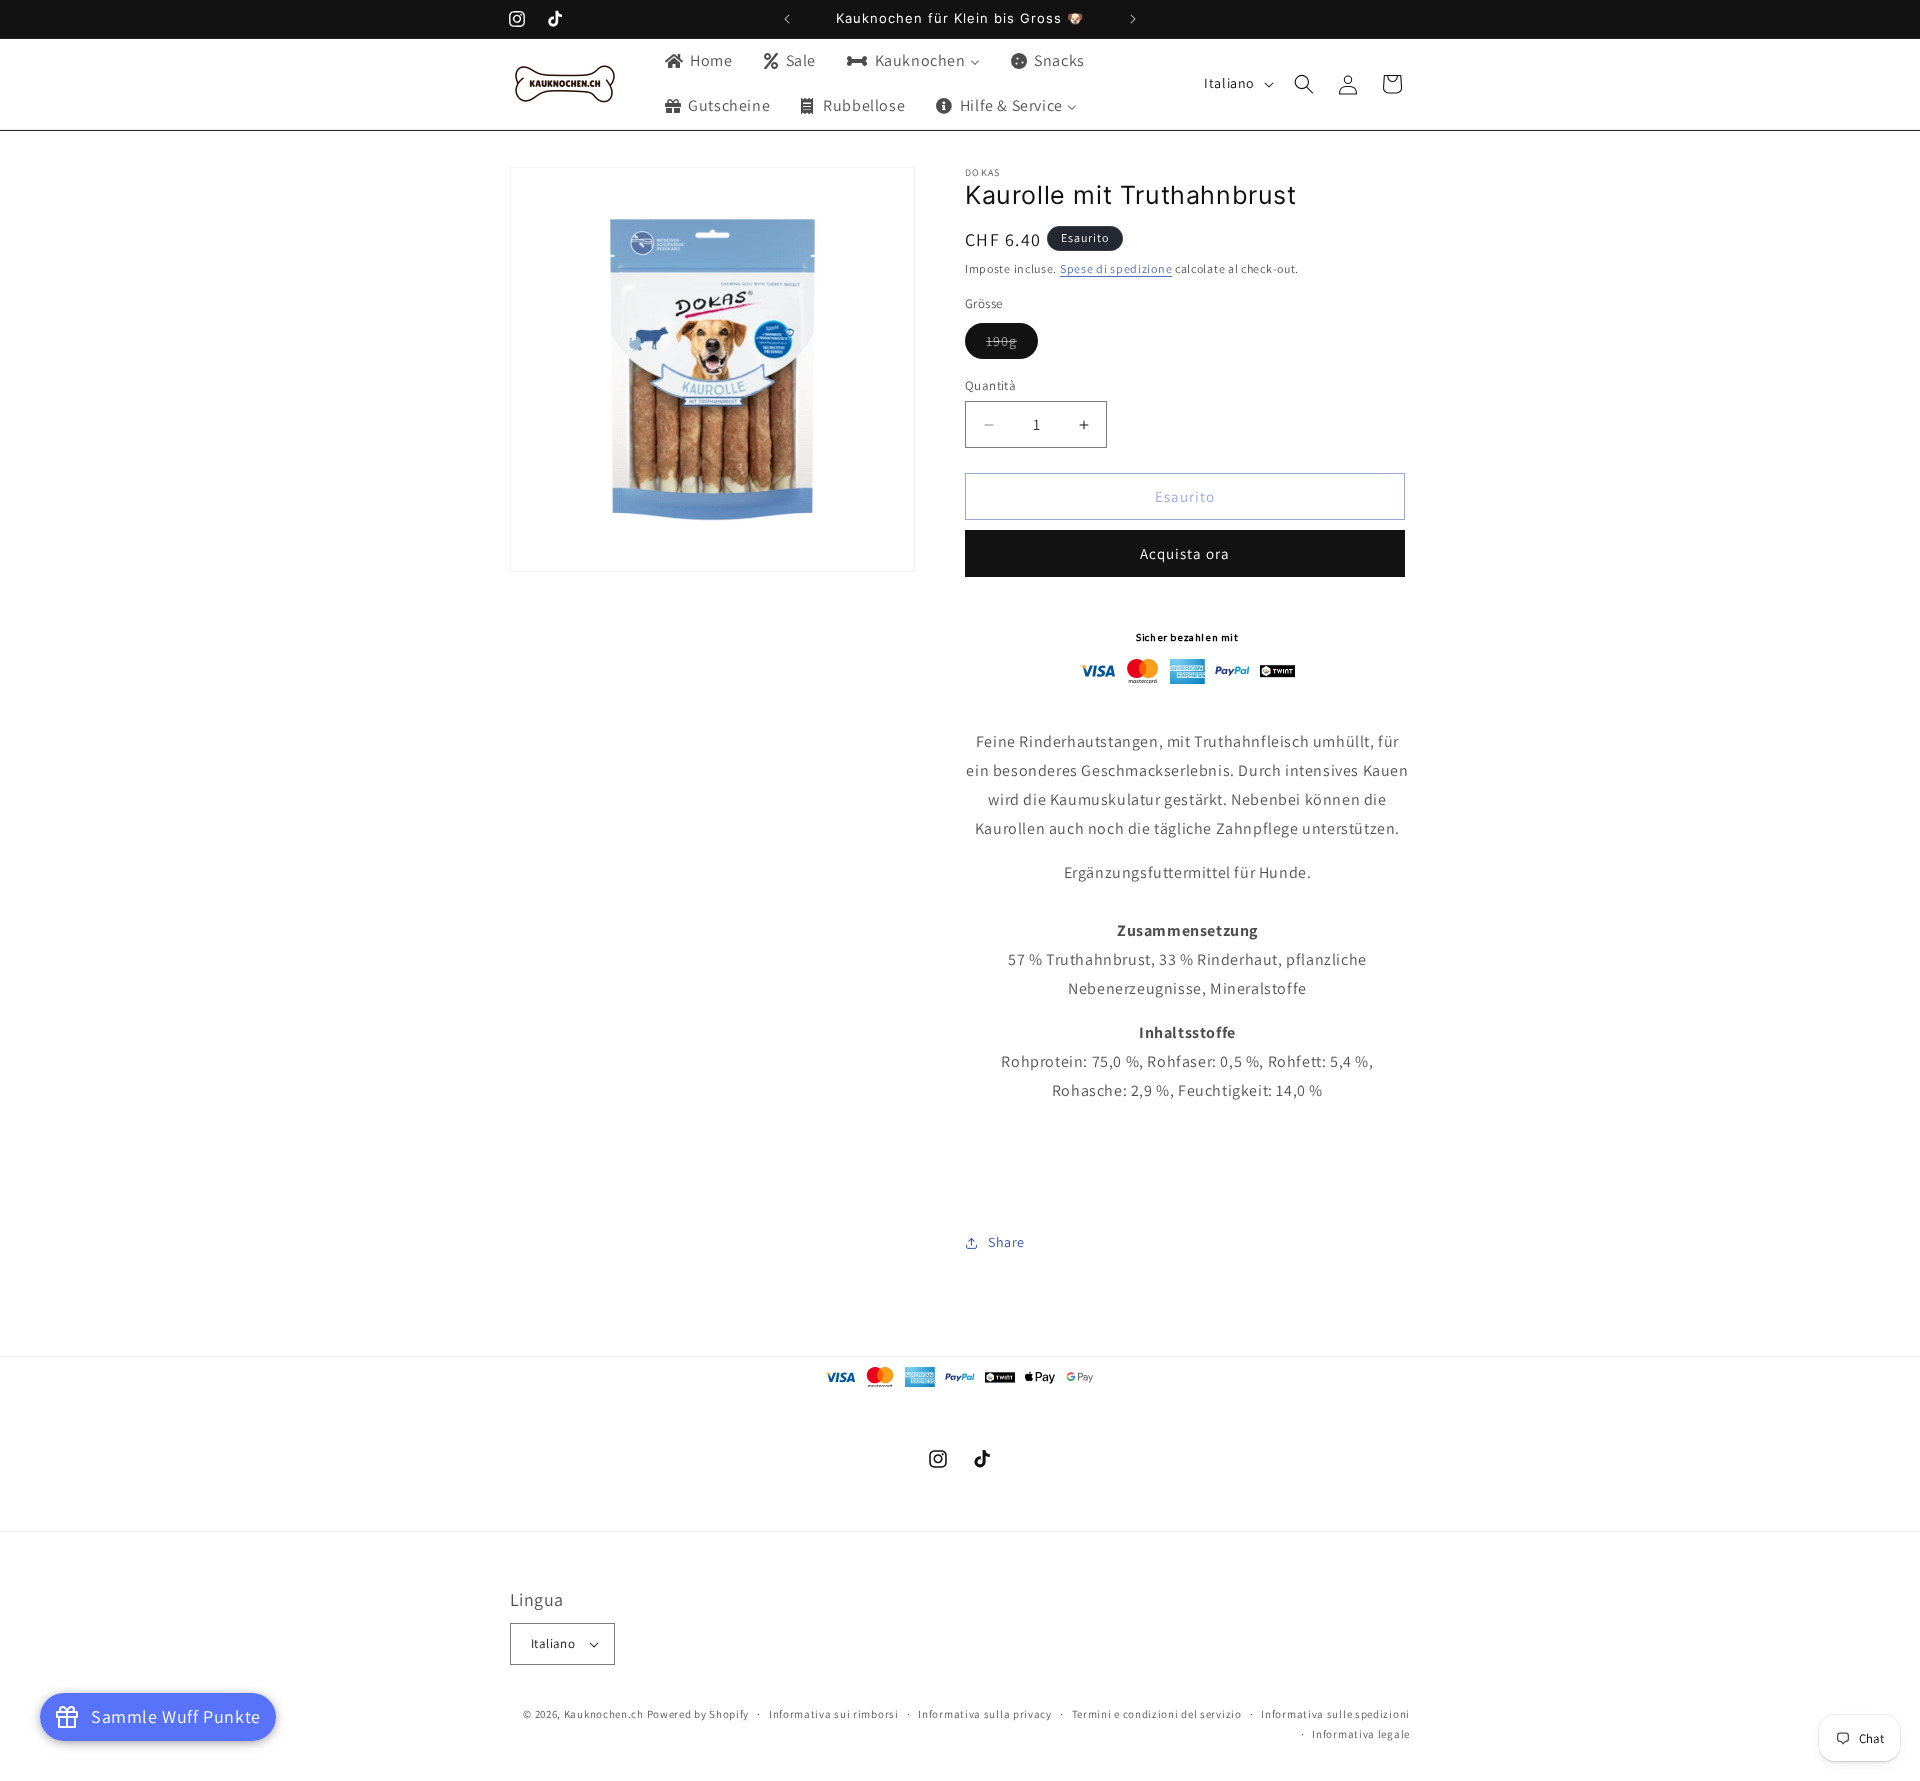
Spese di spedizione (1116, 268)
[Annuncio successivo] (1133, 19)
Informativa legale (1361, 1734)
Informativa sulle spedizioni (1335, 1714)
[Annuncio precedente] (787, 19)
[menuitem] (697, 61)
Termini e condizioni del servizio (1157, 1714)
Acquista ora (1185, 554)
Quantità (990, 385)
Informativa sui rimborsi (834, 1714)
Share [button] (1006, 1242)
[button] (1304, 84)
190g (1012, 345)
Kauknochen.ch (604, 1714)
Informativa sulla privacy (985, 1714)
